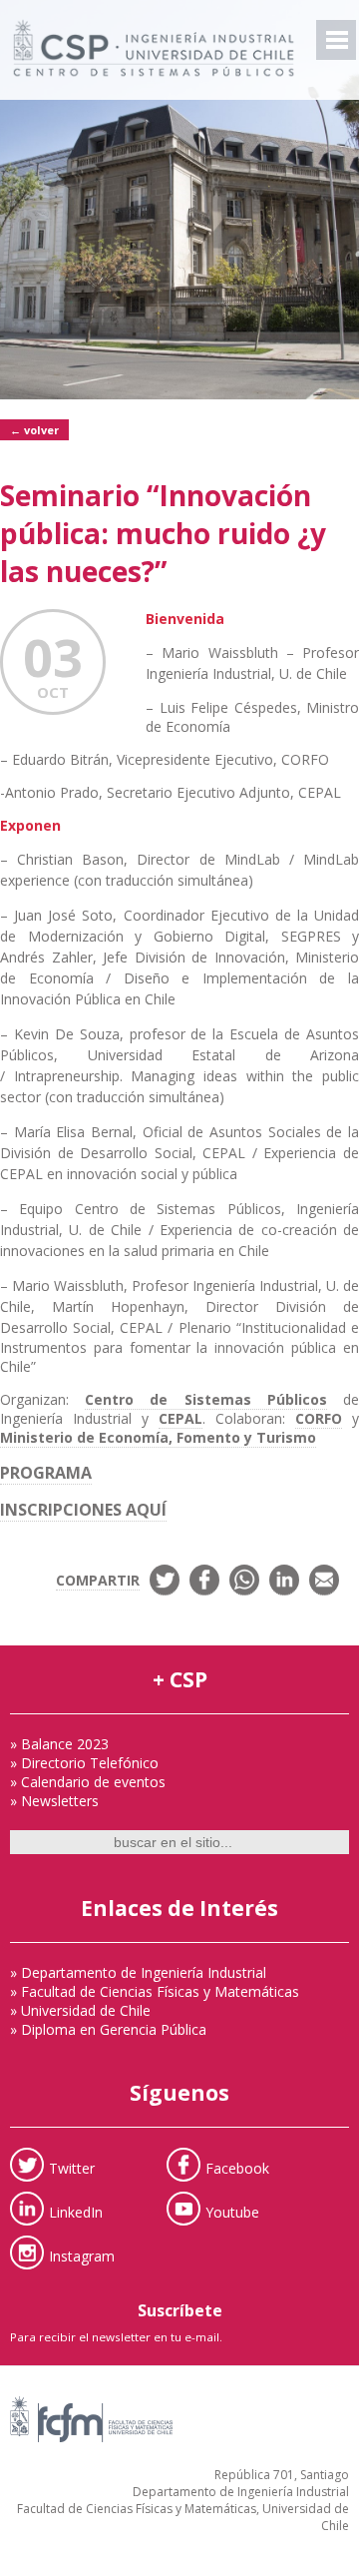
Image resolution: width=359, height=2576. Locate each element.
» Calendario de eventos (88, 1782)
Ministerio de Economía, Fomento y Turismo (158, 1437)
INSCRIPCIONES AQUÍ (83, 1510)
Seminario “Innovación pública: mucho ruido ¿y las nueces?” (163, 533)
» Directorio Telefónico (84, 1763)
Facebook (237, 2167)
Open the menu (336, 40)
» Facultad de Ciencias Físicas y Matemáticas (155, 1991)
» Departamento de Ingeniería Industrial (138, 1972)
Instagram (82, 2255)
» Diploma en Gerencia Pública (108, 2029)
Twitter (72, 2167)
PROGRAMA (46, 1473)
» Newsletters (54, 1801)
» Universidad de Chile (80, 2010)
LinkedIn (76, 2211)
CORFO (319, 1418)
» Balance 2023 (59, 1744)
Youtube (232, 2211)
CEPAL (180, 1418)
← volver (34, 430)
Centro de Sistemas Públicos (206, 1399)
